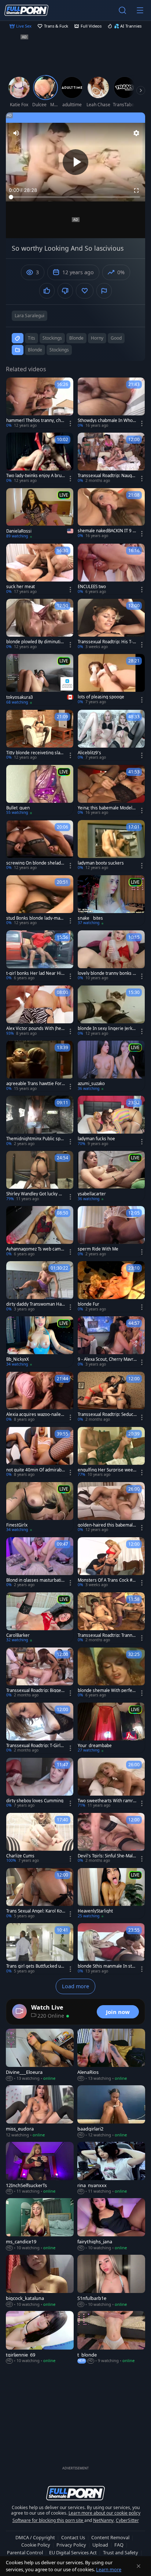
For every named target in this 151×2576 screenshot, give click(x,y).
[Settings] (136, 133)
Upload (100, 2545)
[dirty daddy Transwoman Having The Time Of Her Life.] (40, 1287)
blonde (76, 338)
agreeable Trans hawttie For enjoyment (36, 1084)
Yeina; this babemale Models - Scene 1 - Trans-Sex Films (106, 808)
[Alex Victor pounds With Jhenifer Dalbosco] (40, 1011)
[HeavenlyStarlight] (111, 1893)
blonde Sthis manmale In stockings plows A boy (107, 1966)
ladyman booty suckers (101, 863)
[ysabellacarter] (111, 1176)
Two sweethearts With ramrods (107, 1801)
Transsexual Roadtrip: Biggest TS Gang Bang (36, 1690)
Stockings (59, 350)
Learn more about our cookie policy (104, 2513)
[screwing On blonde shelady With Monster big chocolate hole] (40, 845)
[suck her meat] (40, 569)
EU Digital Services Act (73, 2552)
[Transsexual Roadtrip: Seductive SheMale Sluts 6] (111, 1397)
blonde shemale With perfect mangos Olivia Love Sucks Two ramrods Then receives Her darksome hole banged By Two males (107, 1690)
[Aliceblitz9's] (111, 735)
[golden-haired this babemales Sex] (111, 1507)
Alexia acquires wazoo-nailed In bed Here (35, 1414)
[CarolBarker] (40, 1618)
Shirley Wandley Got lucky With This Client (36, 1194)
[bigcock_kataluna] (40, 2281)
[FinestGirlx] (40, 1507)
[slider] (75, 197)
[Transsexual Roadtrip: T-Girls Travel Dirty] (40, 1728)
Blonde (35, 350)
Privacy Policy (71, 2545)
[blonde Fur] (111, 1287)
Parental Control (25, 2552)
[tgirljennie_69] (40, 2337)
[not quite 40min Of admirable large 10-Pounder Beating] (40, 1452)
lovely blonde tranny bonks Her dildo (107, 973)
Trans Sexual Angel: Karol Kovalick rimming (35, 1911)
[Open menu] (140, 10)
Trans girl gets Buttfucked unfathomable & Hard (36, 1966)
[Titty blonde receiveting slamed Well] (40, 735)
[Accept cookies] (139, 2566)
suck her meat (21, 587)
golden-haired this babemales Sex (106, 1525)
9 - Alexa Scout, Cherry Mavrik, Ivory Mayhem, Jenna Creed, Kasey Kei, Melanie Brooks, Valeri (107, 1359)
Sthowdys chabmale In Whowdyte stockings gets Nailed (107, 421)
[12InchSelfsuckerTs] (40, 2168)
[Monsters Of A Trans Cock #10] (111, 1563)
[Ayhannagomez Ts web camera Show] (40, 1231)
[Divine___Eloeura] (40, 2055)
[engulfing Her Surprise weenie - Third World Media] (111, 1452)
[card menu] (70, 423)
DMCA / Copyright (35, 2537)
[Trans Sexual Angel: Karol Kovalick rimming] (40, 1893)
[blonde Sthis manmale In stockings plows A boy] (111, 1949)
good (116, 338)
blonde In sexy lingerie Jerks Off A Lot (106, 1028)
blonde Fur (89, 1304)
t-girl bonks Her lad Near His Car (35, 973)
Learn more (109, 2569)
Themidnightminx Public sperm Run (36, 1139)
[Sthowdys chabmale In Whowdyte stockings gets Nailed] (111, 403)
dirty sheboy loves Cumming (35, 1801)
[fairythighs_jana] (111, 2225)
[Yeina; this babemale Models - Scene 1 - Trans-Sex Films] (111, 790)
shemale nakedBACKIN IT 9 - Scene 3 (106, 531)
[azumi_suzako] (111, 1066)
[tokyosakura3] (40, 680)
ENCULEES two (92, 587)
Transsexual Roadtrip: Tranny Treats (106, 1635)
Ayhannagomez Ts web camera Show (36, 1249)
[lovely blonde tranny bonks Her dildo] (111, 956)
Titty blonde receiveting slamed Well (35, 753)
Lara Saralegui (30, 316)
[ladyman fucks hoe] (111, 1121)
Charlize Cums (20, 1856)
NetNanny (103, 2520)
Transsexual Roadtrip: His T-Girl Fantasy (107, 642)
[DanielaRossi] (40, 514)
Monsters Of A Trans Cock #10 (106, 1580)
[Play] (75, 162)
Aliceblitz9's (89, 753)
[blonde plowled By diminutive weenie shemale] (40, 624)
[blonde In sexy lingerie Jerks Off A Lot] (111, 1011)
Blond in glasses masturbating (35, 1580)
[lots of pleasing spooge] (111, 679)
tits (32, 338)
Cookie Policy (36, 2545)
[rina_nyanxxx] (111, 2168)
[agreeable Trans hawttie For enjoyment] (40, 1066)
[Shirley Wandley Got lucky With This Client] (40, 1176)
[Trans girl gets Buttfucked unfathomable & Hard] (40, 1949)
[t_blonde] (111, 2337)
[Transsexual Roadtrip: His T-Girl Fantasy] (111, 624)
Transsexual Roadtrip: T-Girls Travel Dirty (34, 1746)
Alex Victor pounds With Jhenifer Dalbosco (36, 1028)
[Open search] (122, 10)
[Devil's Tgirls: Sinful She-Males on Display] (111, 1838)
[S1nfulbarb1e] (111, 2281)
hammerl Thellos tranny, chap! (35, 421)
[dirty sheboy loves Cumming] (40, 1783)
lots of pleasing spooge (101, 697)
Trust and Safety (121, 2552)
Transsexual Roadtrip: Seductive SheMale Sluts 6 (107, 1414)
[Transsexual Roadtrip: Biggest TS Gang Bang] (40, 1673)
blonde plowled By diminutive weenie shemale (36, 642)
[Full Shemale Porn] (26, 10)
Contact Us (73, 2537)
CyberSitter (127, 2520)
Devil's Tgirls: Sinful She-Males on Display (106, 1856)
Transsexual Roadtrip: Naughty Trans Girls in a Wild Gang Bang (107, 476)
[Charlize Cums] (40, 1838)
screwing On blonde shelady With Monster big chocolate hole (36, 863)
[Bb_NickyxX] (40, 1342)
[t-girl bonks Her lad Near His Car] (40, 956)
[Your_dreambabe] (111, 1728)
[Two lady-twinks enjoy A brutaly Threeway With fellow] (40, 458)
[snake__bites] (111, 901)
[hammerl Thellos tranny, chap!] (40, 403)
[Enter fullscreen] (136, 190)
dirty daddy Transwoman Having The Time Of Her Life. (36, 1304)
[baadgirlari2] (111, 2112)
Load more (75, 1986)
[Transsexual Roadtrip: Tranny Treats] (111, 1618)
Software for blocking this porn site (48, 2520)
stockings (52, 338)
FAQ (119, 2545)
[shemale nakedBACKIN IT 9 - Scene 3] (111, 514)
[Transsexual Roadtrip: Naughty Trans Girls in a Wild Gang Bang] (111, 458)
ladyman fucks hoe (96, 1139)
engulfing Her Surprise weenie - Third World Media (107, 1470)
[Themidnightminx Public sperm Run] (40, 1121)
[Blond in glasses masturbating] (40, 1563)
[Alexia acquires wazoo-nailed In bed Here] (40, 1397)
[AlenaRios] (111, 2055)
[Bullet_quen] (40, 790)
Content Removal (110, 2537)
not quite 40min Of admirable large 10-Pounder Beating (36, 1470)
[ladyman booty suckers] (111, 845)
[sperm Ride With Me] (111, 1231)
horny (97, 338)
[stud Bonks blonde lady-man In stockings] (40, 901)
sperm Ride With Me (98, 1249)
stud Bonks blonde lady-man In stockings (36, 918)
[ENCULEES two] (111, 569)
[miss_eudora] (40, 2112)
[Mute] (16, 133)
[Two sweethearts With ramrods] (111, 1783)
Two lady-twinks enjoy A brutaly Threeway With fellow (36, 476)
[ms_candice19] (40, 2225)
